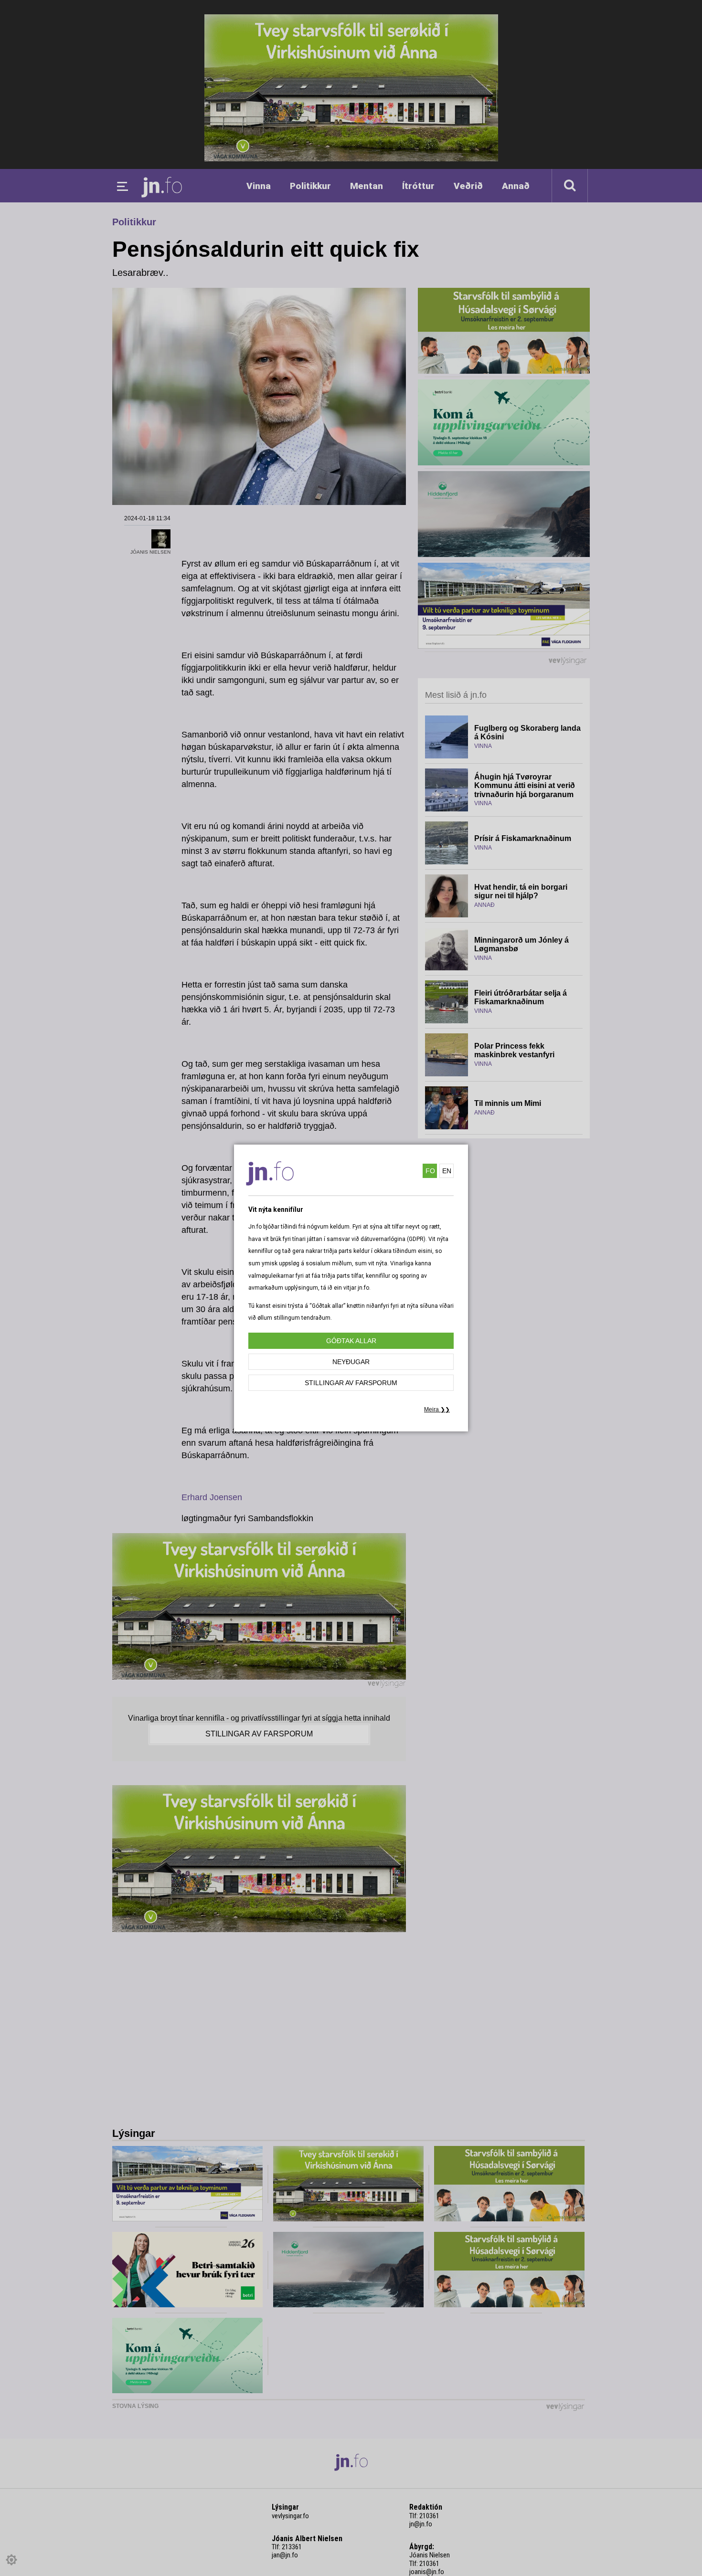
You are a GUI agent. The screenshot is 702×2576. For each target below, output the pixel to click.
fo (430, 1171)
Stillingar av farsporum (351, 1383)
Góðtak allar (351, 1341)
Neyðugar (351, 1362)
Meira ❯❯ (437, 1409)
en (447, 1171)
